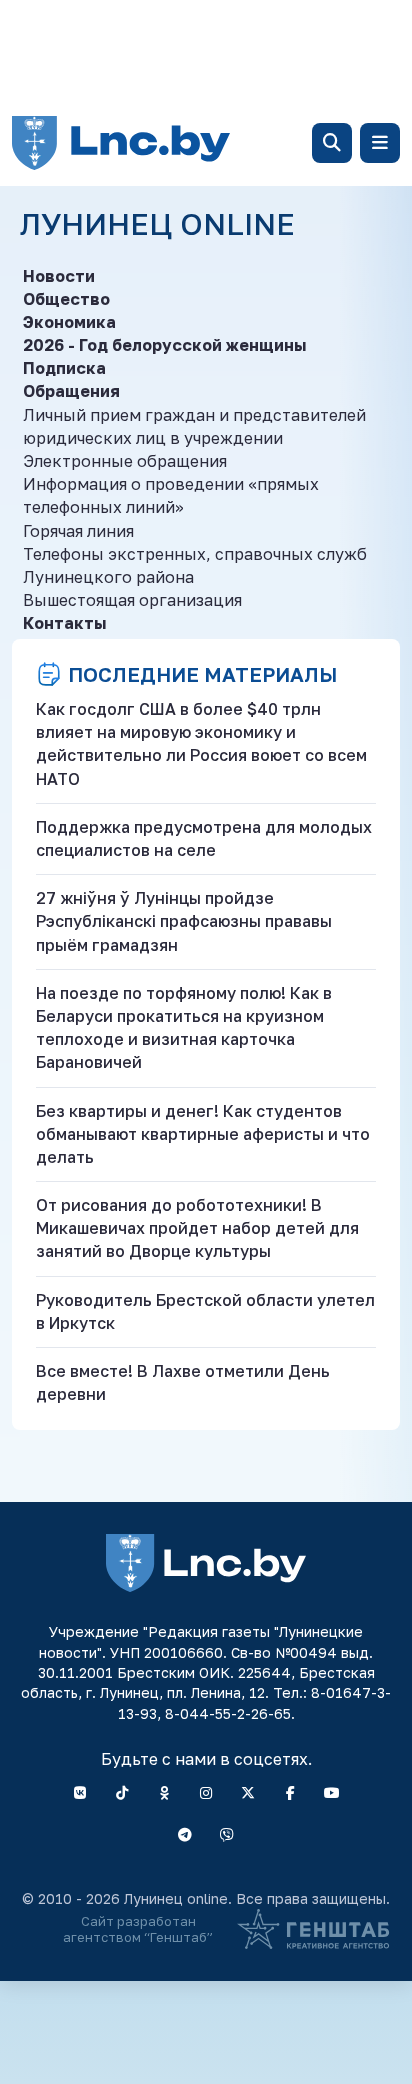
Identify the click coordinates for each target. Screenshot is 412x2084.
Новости (59, 276)
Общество (66, 299)
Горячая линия (78, 531)
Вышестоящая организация (132, 600)
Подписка (64, 368)
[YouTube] (332, 1793)
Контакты (64, 623)
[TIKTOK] (122, 1793)
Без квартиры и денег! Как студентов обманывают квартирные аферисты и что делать (203, 1134)
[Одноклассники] (164, 1793)
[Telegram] (185, 1835)
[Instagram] (206, 1793)
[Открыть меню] (380, 143)
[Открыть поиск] (332, 143)
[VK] (80, 1793)
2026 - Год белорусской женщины (164, 345)
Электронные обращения (125, 461)
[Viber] (227, 1835)
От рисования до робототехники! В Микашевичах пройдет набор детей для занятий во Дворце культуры (197, 1228)
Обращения (71, 391)
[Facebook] (290, 1793)
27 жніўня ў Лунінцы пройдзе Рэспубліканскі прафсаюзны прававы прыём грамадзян (184, 921)
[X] (248, 1793)
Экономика (69, 322)
